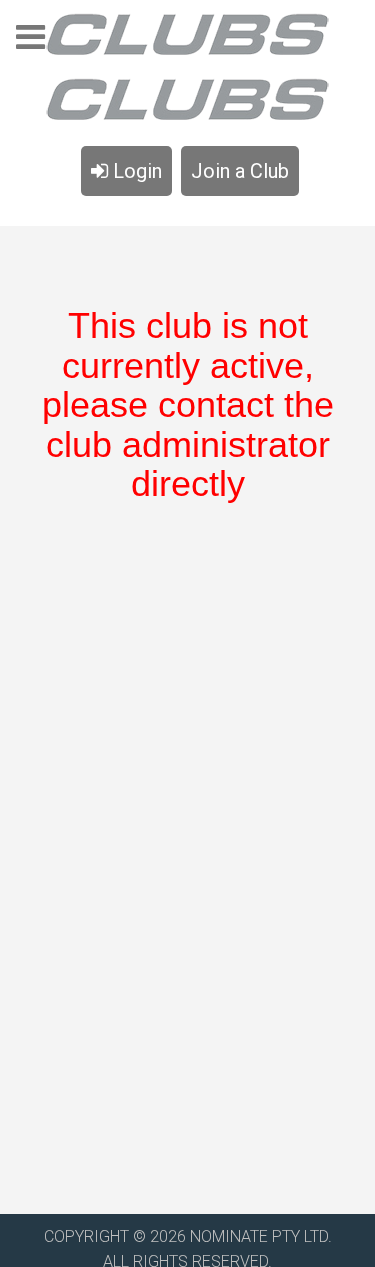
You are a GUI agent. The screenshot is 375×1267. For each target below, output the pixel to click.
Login (135, 171)
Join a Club (240, 171)
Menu (30, 43)
